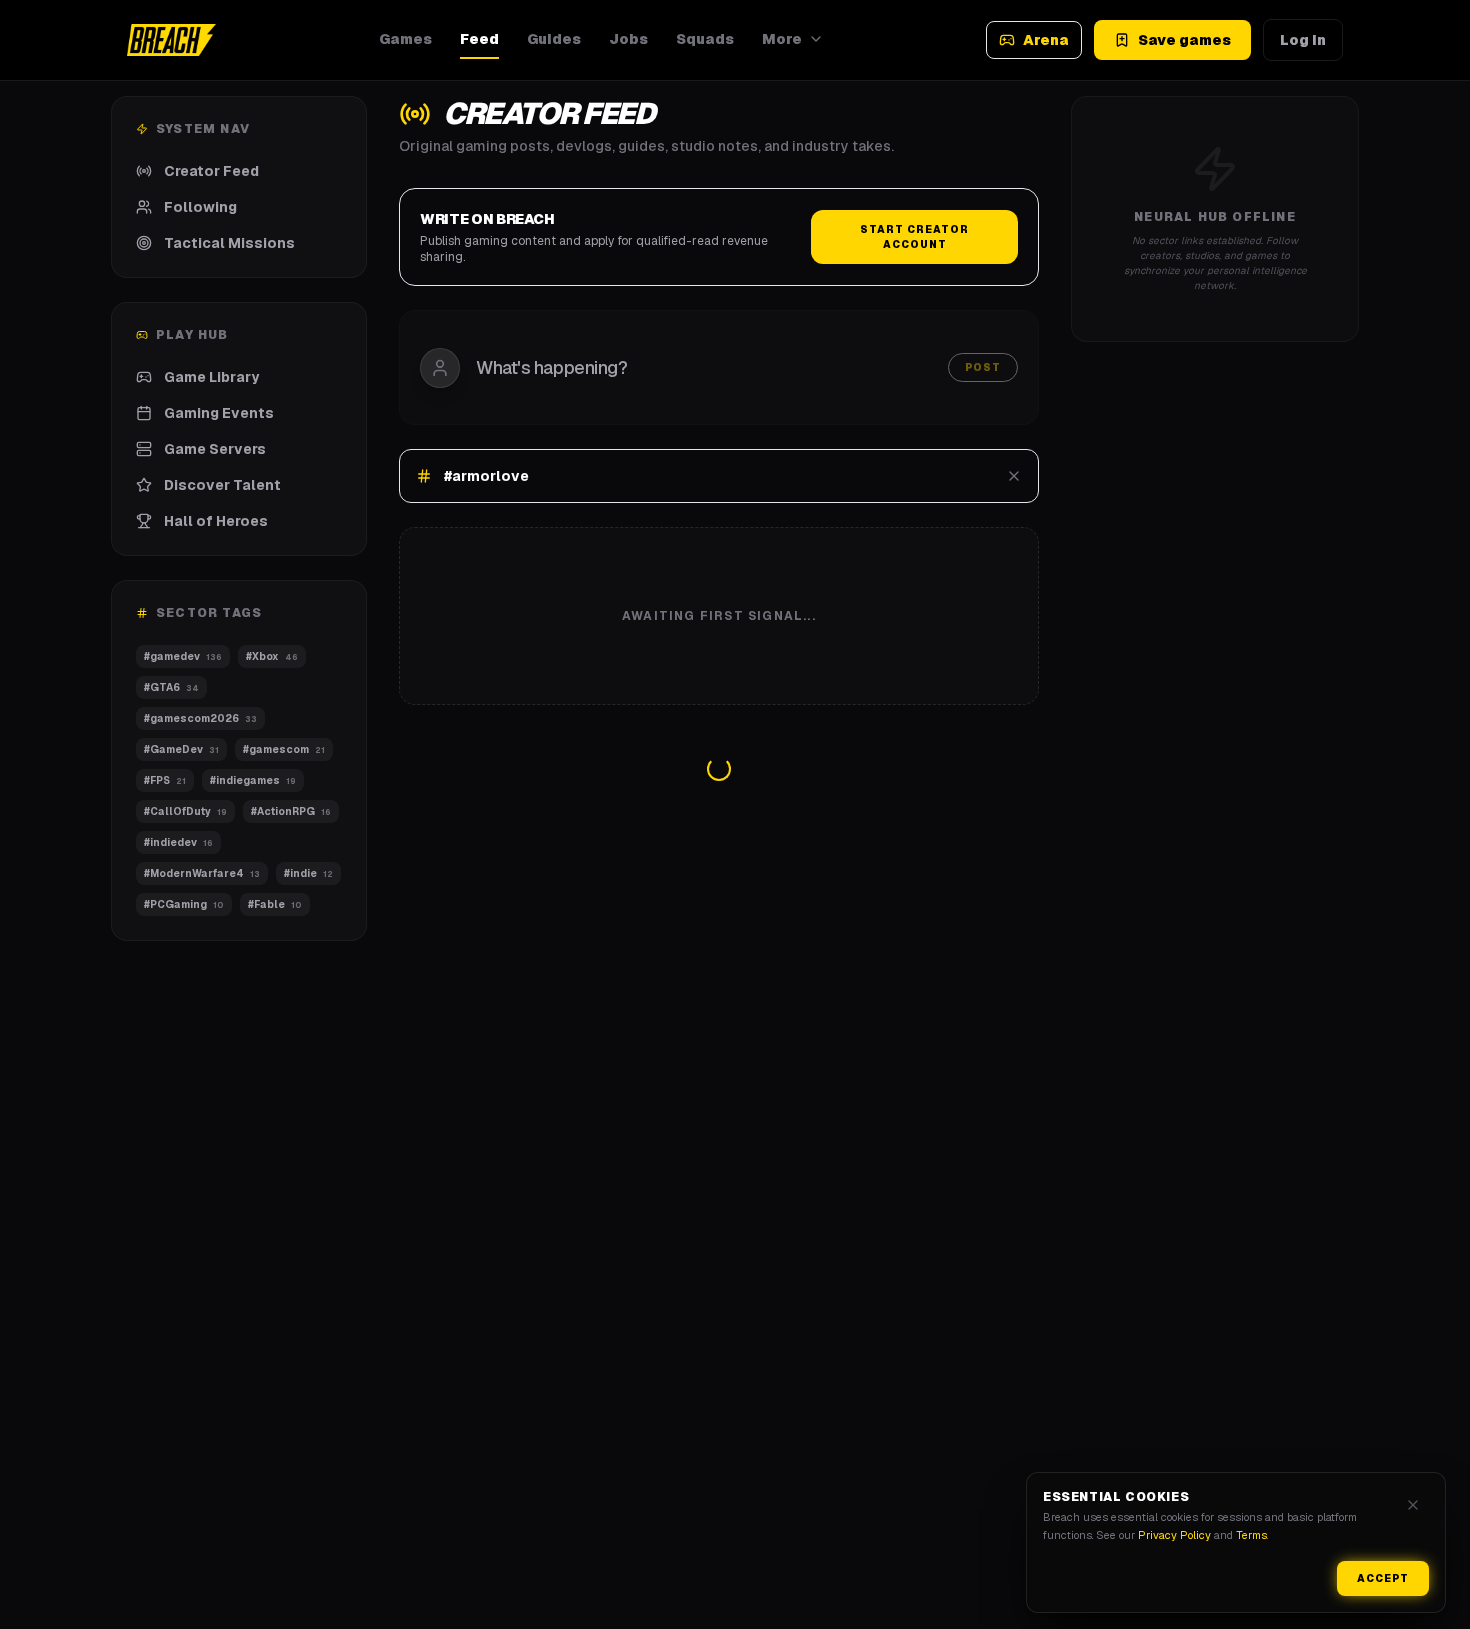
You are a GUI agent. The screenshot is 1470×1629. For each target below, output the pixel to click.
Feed (479, 39)
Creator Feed (211, 171)
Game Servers (215, 449)
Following (200, 207)
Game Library (211, 377)
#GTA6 (171, 687)
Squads (705, 39)
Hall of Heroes (216, 521)
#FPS (165, 780)
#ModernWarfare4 (202, 873)
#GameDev (181, 749)
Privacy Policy (1174, 1535)
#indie (309, 873)
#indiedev (178, 842)
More (782, 39)
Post (983, 367)
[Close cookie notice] (1413, 1505)
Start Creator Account (914, 237)
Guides (554, 39)
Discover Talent (222, 485)
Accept (1383, 1578)
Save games (1184, 40)
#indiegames (254, 780)
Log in (1303, 40)
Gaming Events (219, 413)
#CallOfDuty (185, 811)
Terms (1251, 1535)
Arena (1046, 40)
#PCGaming (184, 904)
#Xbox (271, 656)
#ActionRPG (290, 811)
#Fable (275, 904)
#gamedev (182, 656)
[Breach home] (171, 40)
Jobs (628, 39)
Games (405, 39)
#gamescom (284, 749)
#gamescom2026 (200, 718)
